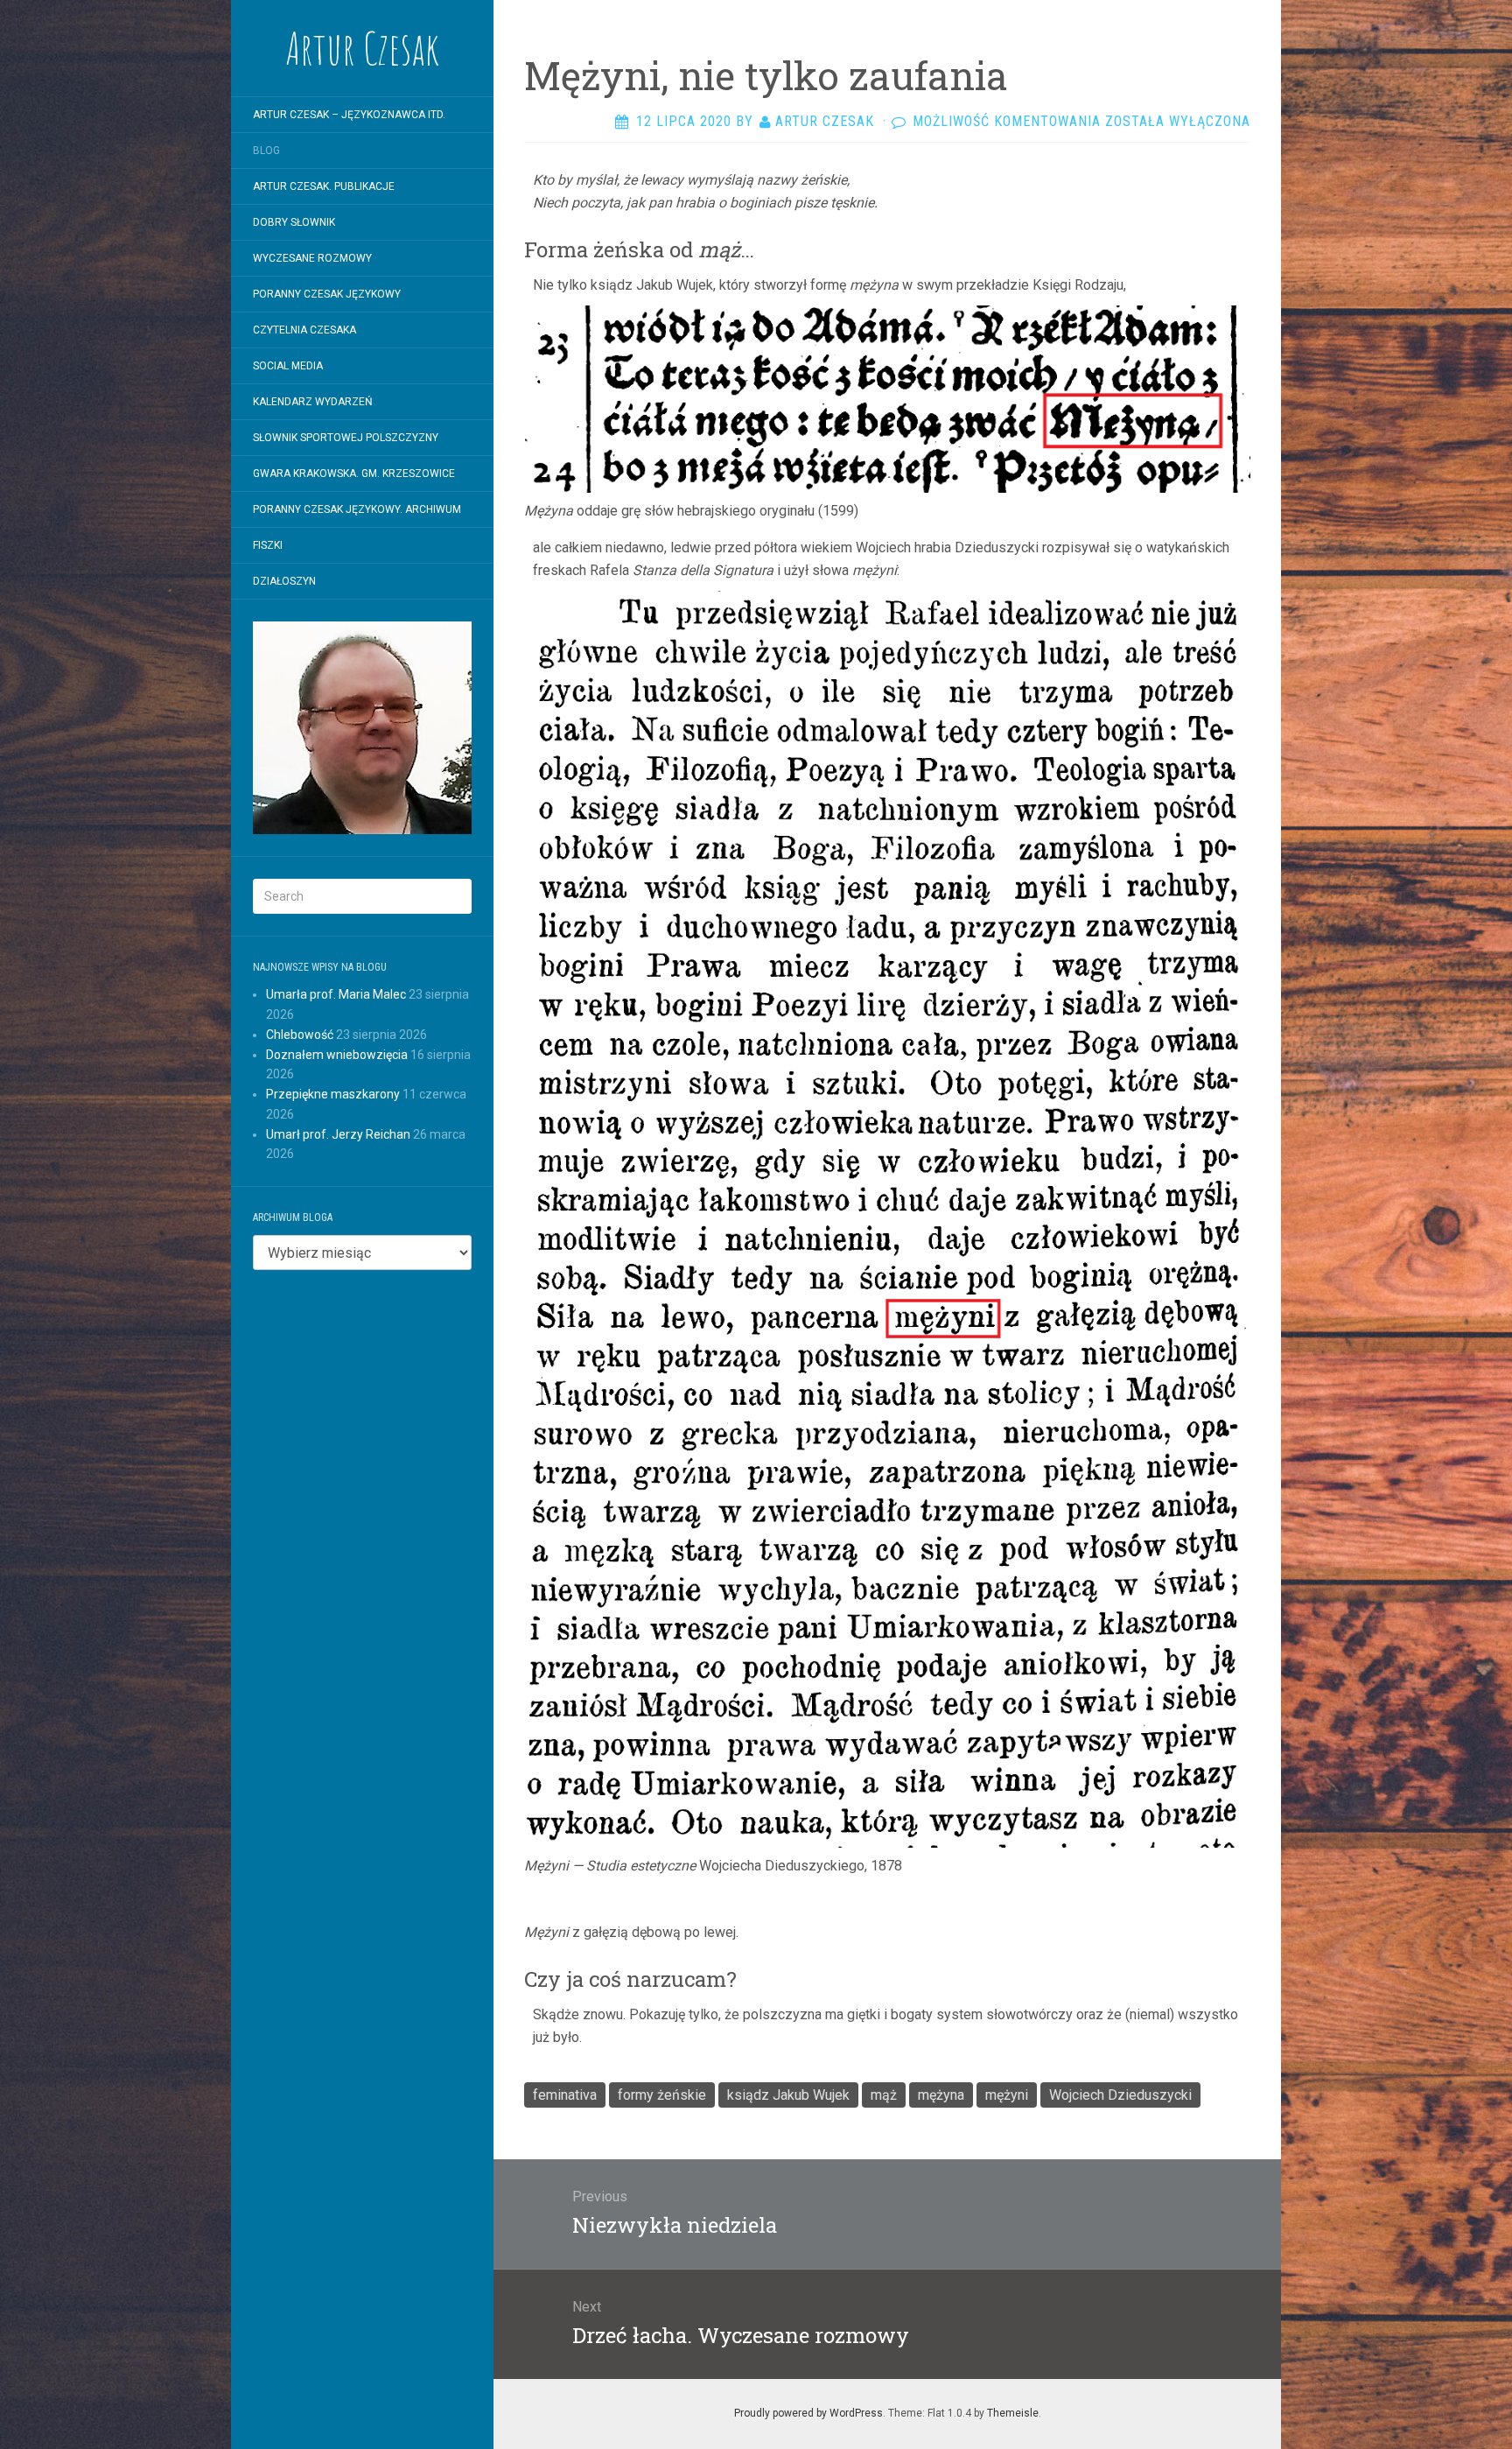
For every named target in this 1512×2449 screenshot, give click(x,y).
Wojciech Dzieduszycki (1120, 2095)
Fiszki (268, 545)
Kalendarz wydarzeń (313, 402)
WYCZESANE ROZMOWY (312, 258)
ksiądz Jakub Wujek (788, 2095)
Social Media (288, 366)
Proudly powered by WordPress (808, 2413)
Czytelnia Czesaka (304, 330)
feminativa (565, 2095)
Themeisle (1013, 2413)
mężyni (1007, 2095)
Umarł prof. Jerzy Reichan (338, 1134)
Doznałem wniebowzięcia (337, 1055)
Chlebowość (300, 1035)
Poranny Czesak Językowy (327, 294)
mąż (884, 2095)
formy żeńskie (662, 2095)
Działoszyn (284, 581)
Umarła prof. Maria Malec (336, 994)
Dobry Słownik (294, 222)
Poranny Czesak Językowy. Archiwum (357, 509)
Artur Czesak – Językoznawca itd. (349, 115)
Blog (266, 151)
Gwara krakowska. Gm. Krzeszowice (354, 474)
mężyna (941, 2095)
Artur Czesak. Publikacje (324, 186)
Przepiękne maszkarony (333, 1094)
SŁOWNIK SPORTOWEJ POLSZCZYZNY (346, 438)
